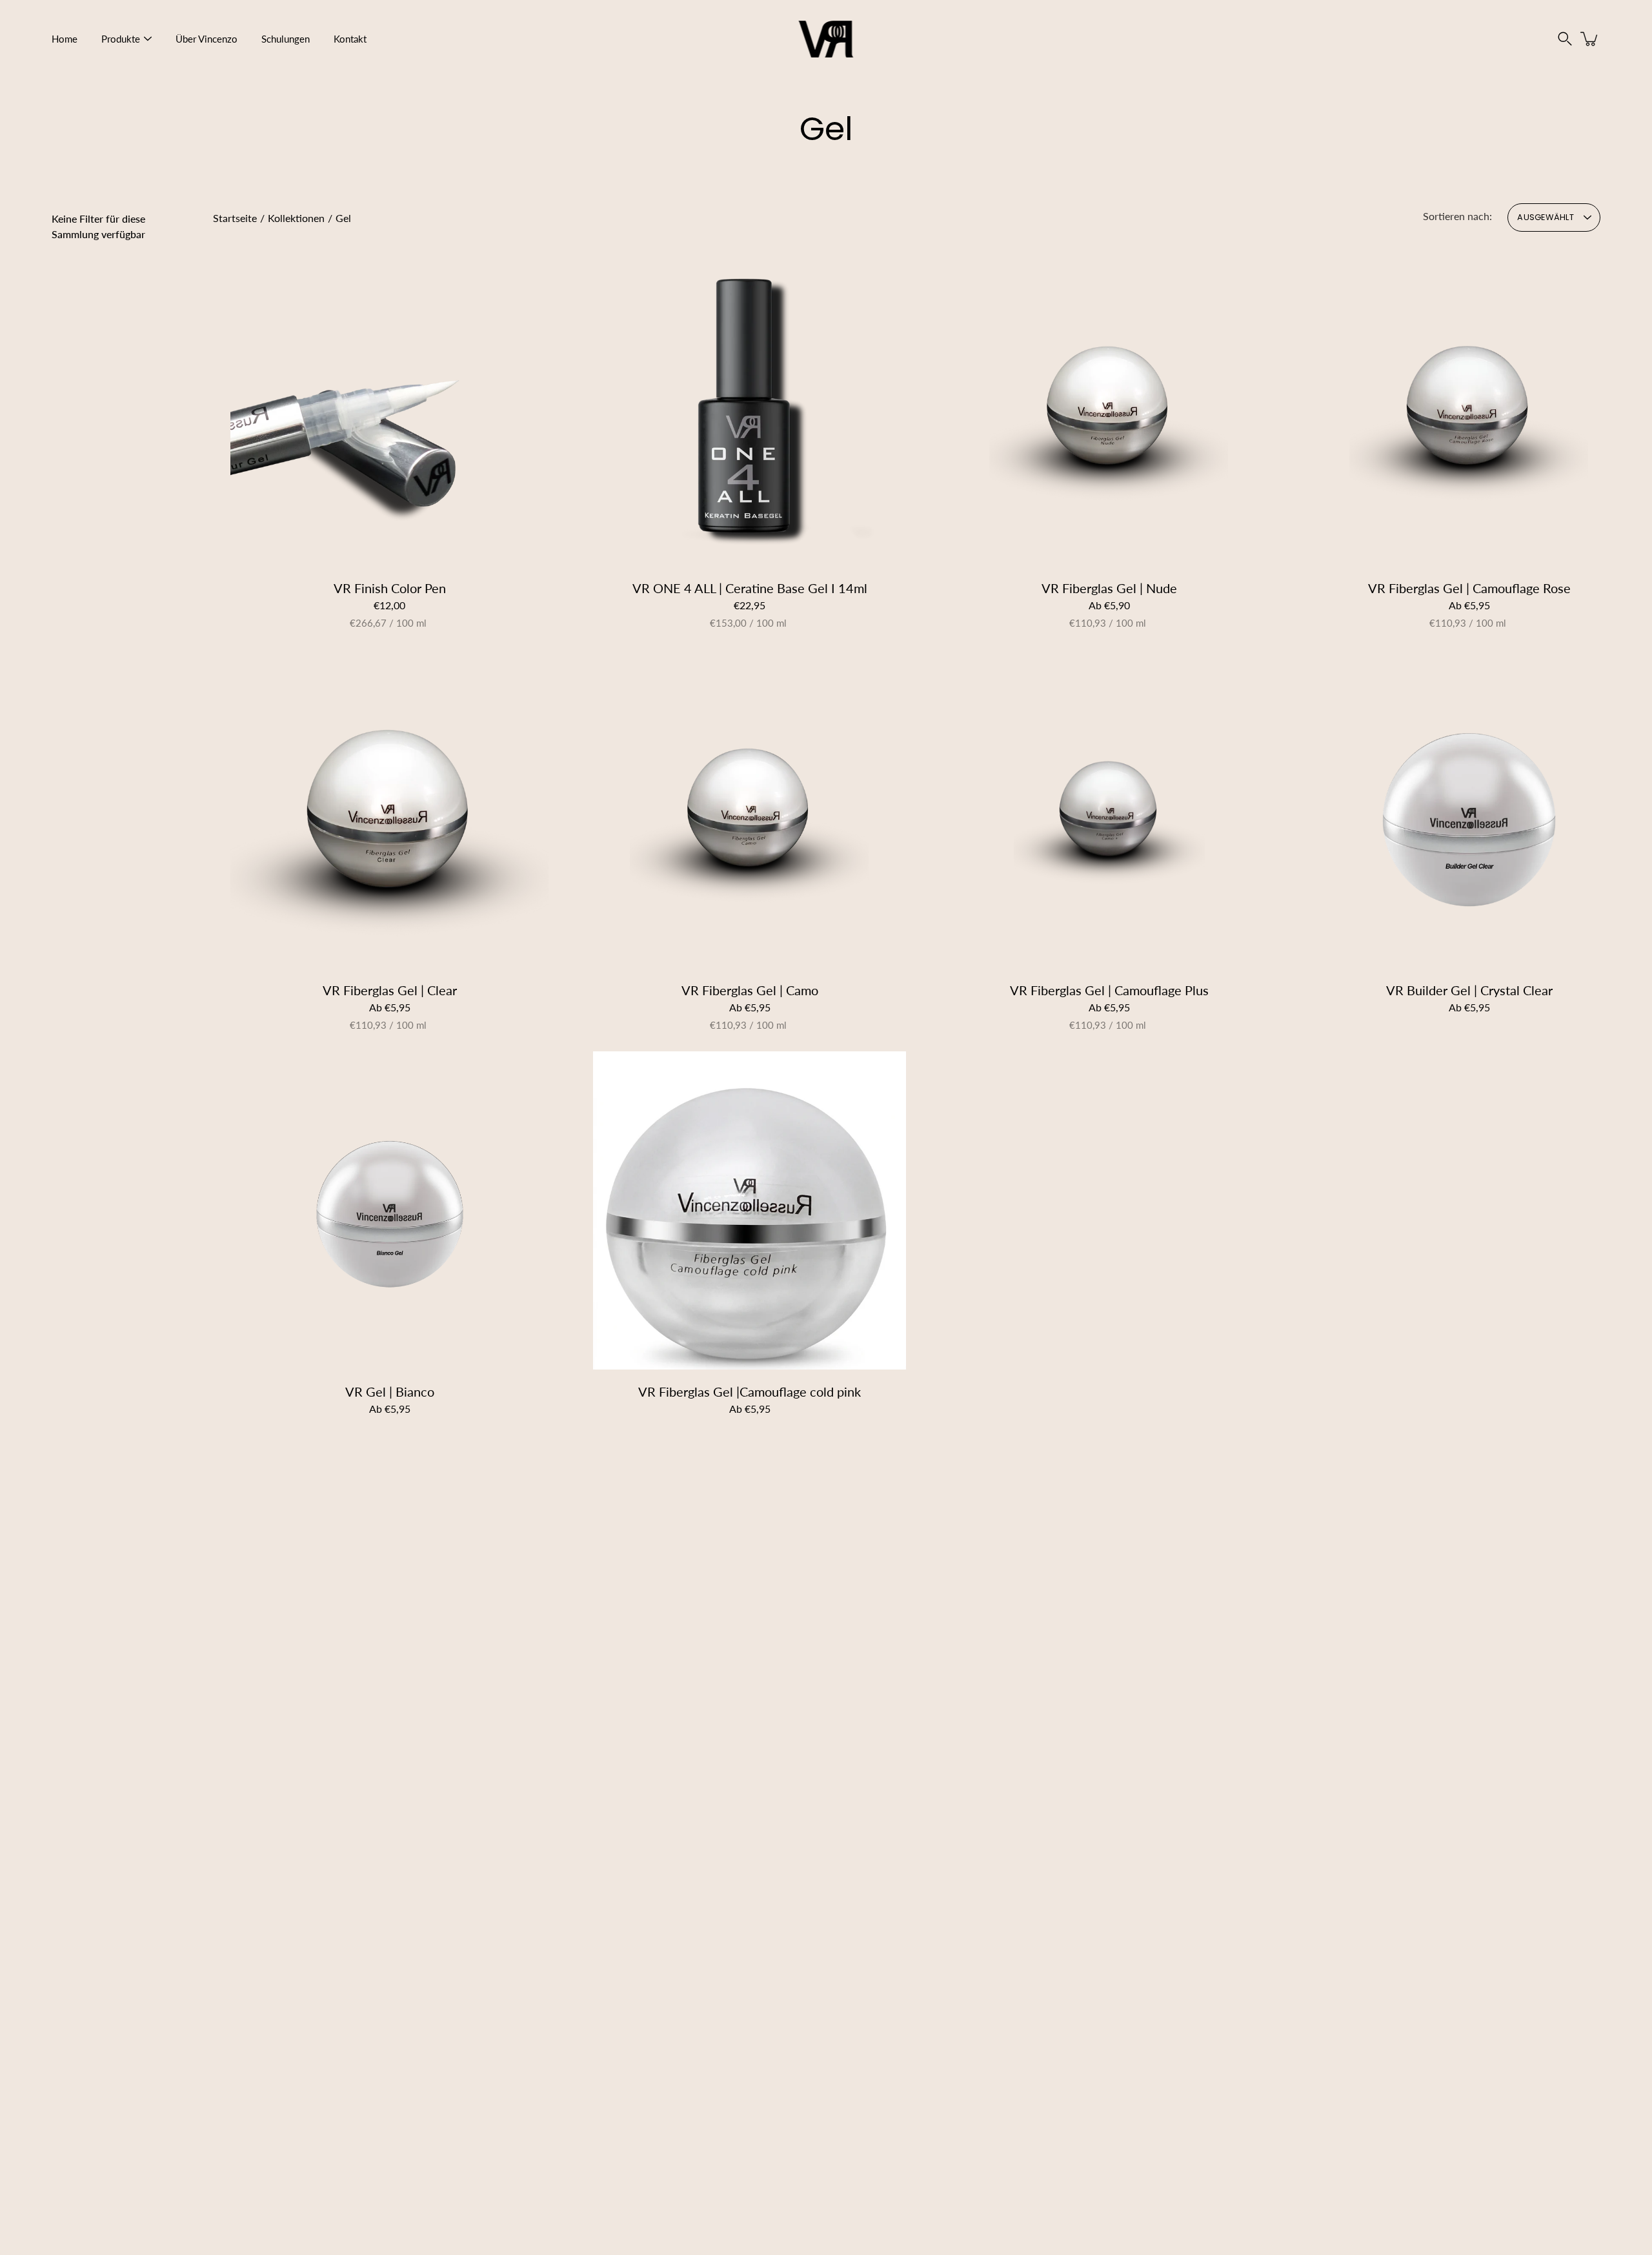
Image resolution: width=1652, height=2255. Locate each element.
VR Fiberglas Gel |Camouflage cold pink (750, 1392)
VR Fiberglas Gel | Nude (1109, 588)
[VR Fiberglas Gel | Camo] (750, 809)
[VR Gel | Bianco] (390, 1210)
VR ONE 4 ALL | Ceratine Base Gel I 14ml (749, 588)
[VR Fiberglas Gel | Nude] (1109, 407)
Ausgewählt (1546, 217)
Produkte (121, 39)
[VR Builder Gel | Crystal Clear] (1469, 809)
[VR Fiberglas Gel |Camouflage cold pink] (750, 1210)
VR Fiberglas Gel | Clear (390, 990)
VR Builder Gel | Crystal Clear (1469, 990)
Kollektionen (296, 218)
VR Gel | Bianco (390, 1392)
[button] (1565, 39)
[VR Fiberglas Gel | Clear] (389, 809)
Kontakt (350, 39)
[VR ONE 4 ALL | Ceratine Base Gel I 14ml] (750, 407)
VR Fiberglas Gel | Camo (749, 990)
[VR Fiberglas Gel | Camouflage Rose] (1469, 407)
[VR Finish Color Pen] (389, 407)
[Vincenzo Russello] (826, 39)
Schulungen (286, 39)
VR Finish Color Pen (390, 588)
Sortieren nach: (1457, 216)
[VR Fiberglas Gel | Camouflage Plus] (1109, 809)
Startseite (235, 218)
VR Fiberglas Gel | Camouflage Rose (1469, 588)
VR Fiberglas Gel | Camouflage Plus (1109, 990)
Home (65, 39)
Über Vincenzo (206, 39)
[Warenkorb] (1590, 39)
